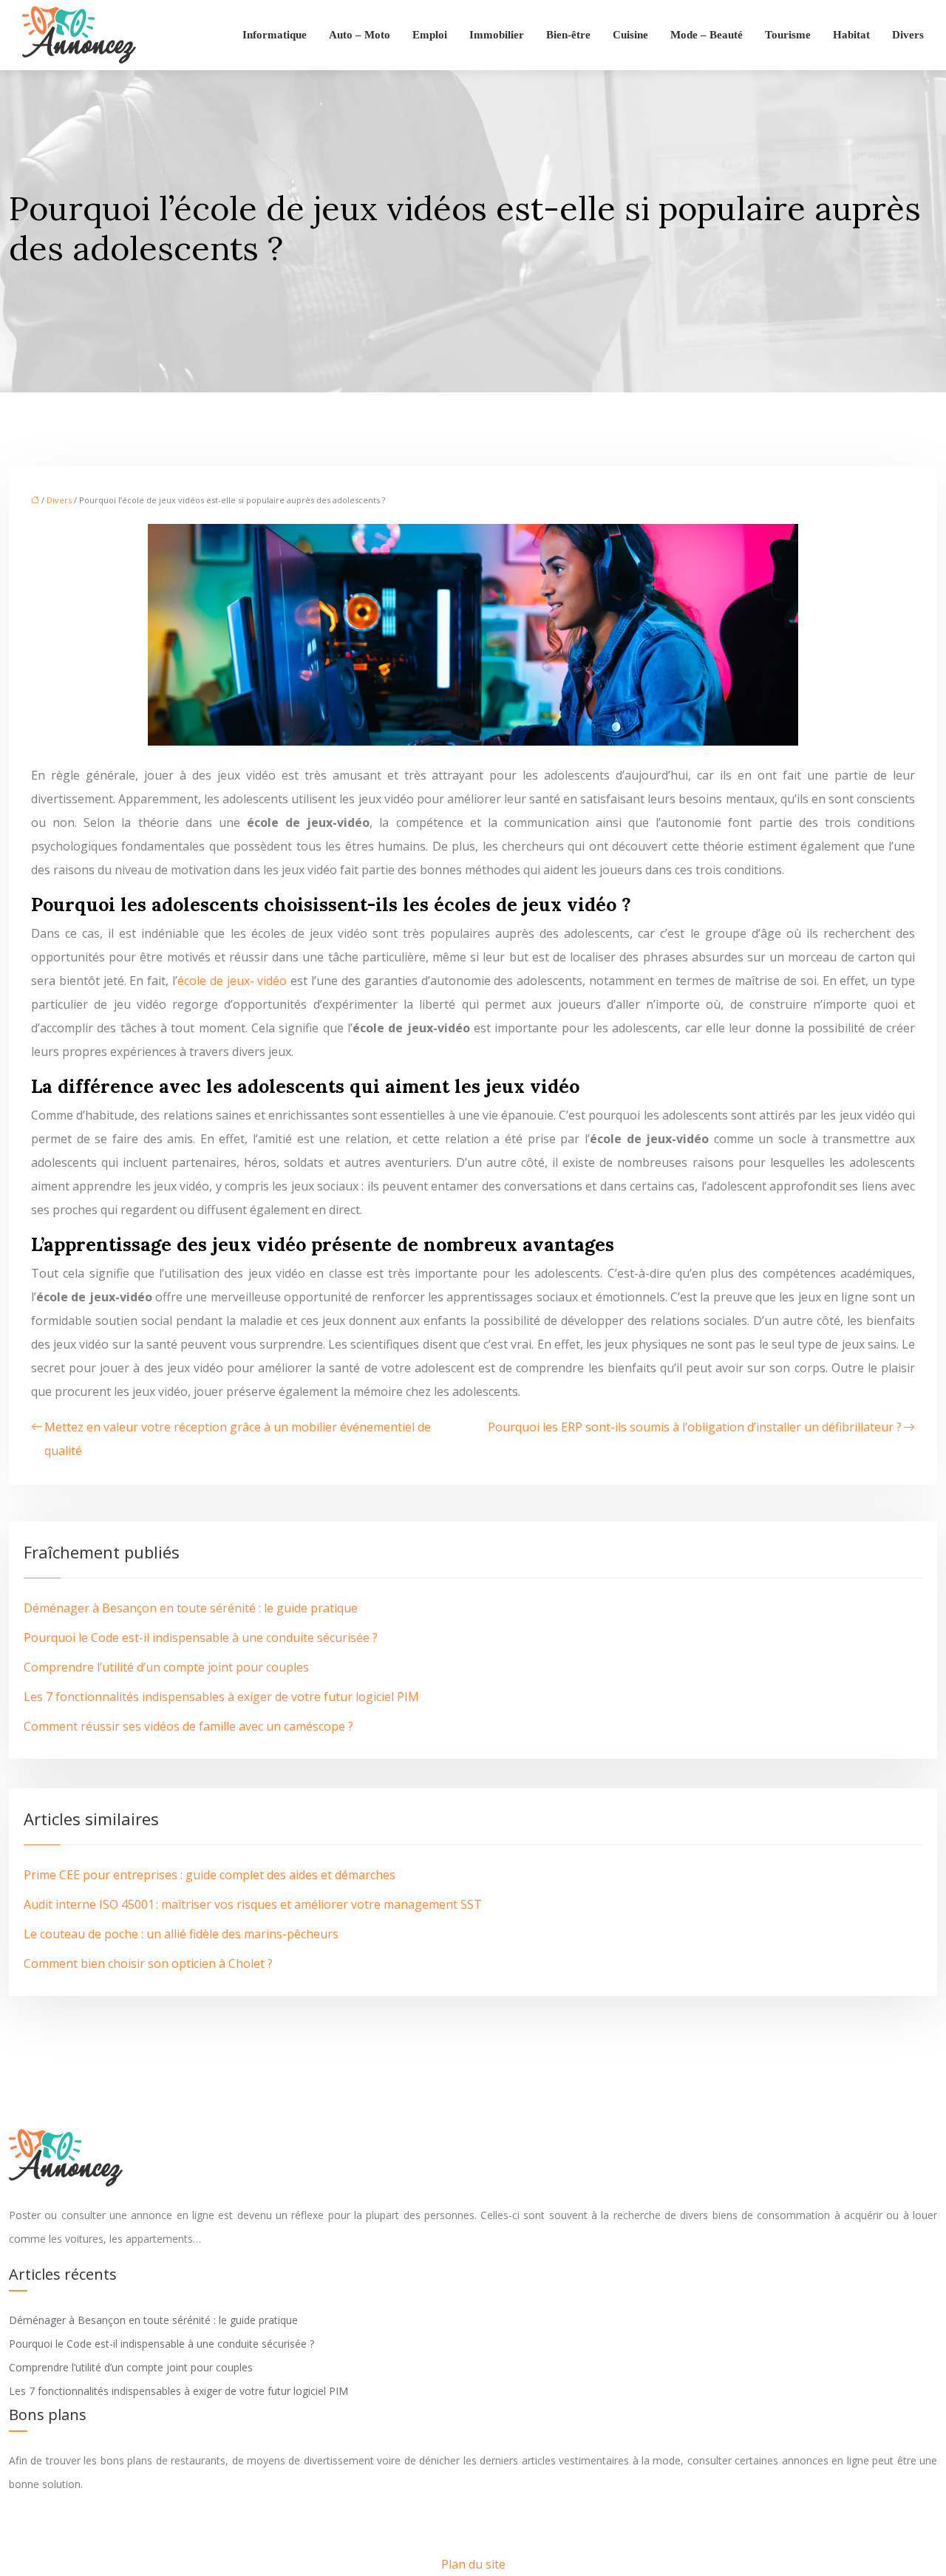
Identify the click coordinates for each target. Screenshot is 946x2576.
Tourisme (788, 35)
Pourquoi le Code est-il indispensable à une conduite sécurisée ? (201, 1638)
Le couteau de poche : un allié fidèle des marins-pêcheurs (181, 1934)
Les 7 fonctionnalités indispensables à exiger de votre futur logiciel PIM (221, 1697)
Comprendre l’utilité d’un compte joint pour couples (166, 1667)
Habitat (851, 35)
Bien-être (568, 35)
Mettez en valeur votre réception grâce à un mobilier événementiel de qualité (238, 1439)
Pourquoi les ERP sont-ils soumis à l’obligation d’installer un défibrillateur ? (695, 1427)
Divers (908, 35)
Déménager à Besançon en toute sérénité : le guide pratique (191, 1608)
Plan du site (473, 2564)
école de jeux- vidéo (232, 981)
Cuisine (630, 35)
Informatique (275, 35)
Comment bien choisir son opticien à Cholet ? (148, 1963)
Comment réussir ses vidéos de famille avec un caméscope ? (188, 1726)
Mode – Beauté (707, 35)
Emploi (430, 35)
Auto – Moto (360, 35)
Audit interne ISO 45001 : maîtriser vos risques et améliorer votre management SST (253, 1904)
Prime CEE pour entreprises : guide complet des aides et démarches (210, 1875)
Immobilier (497, 35)
